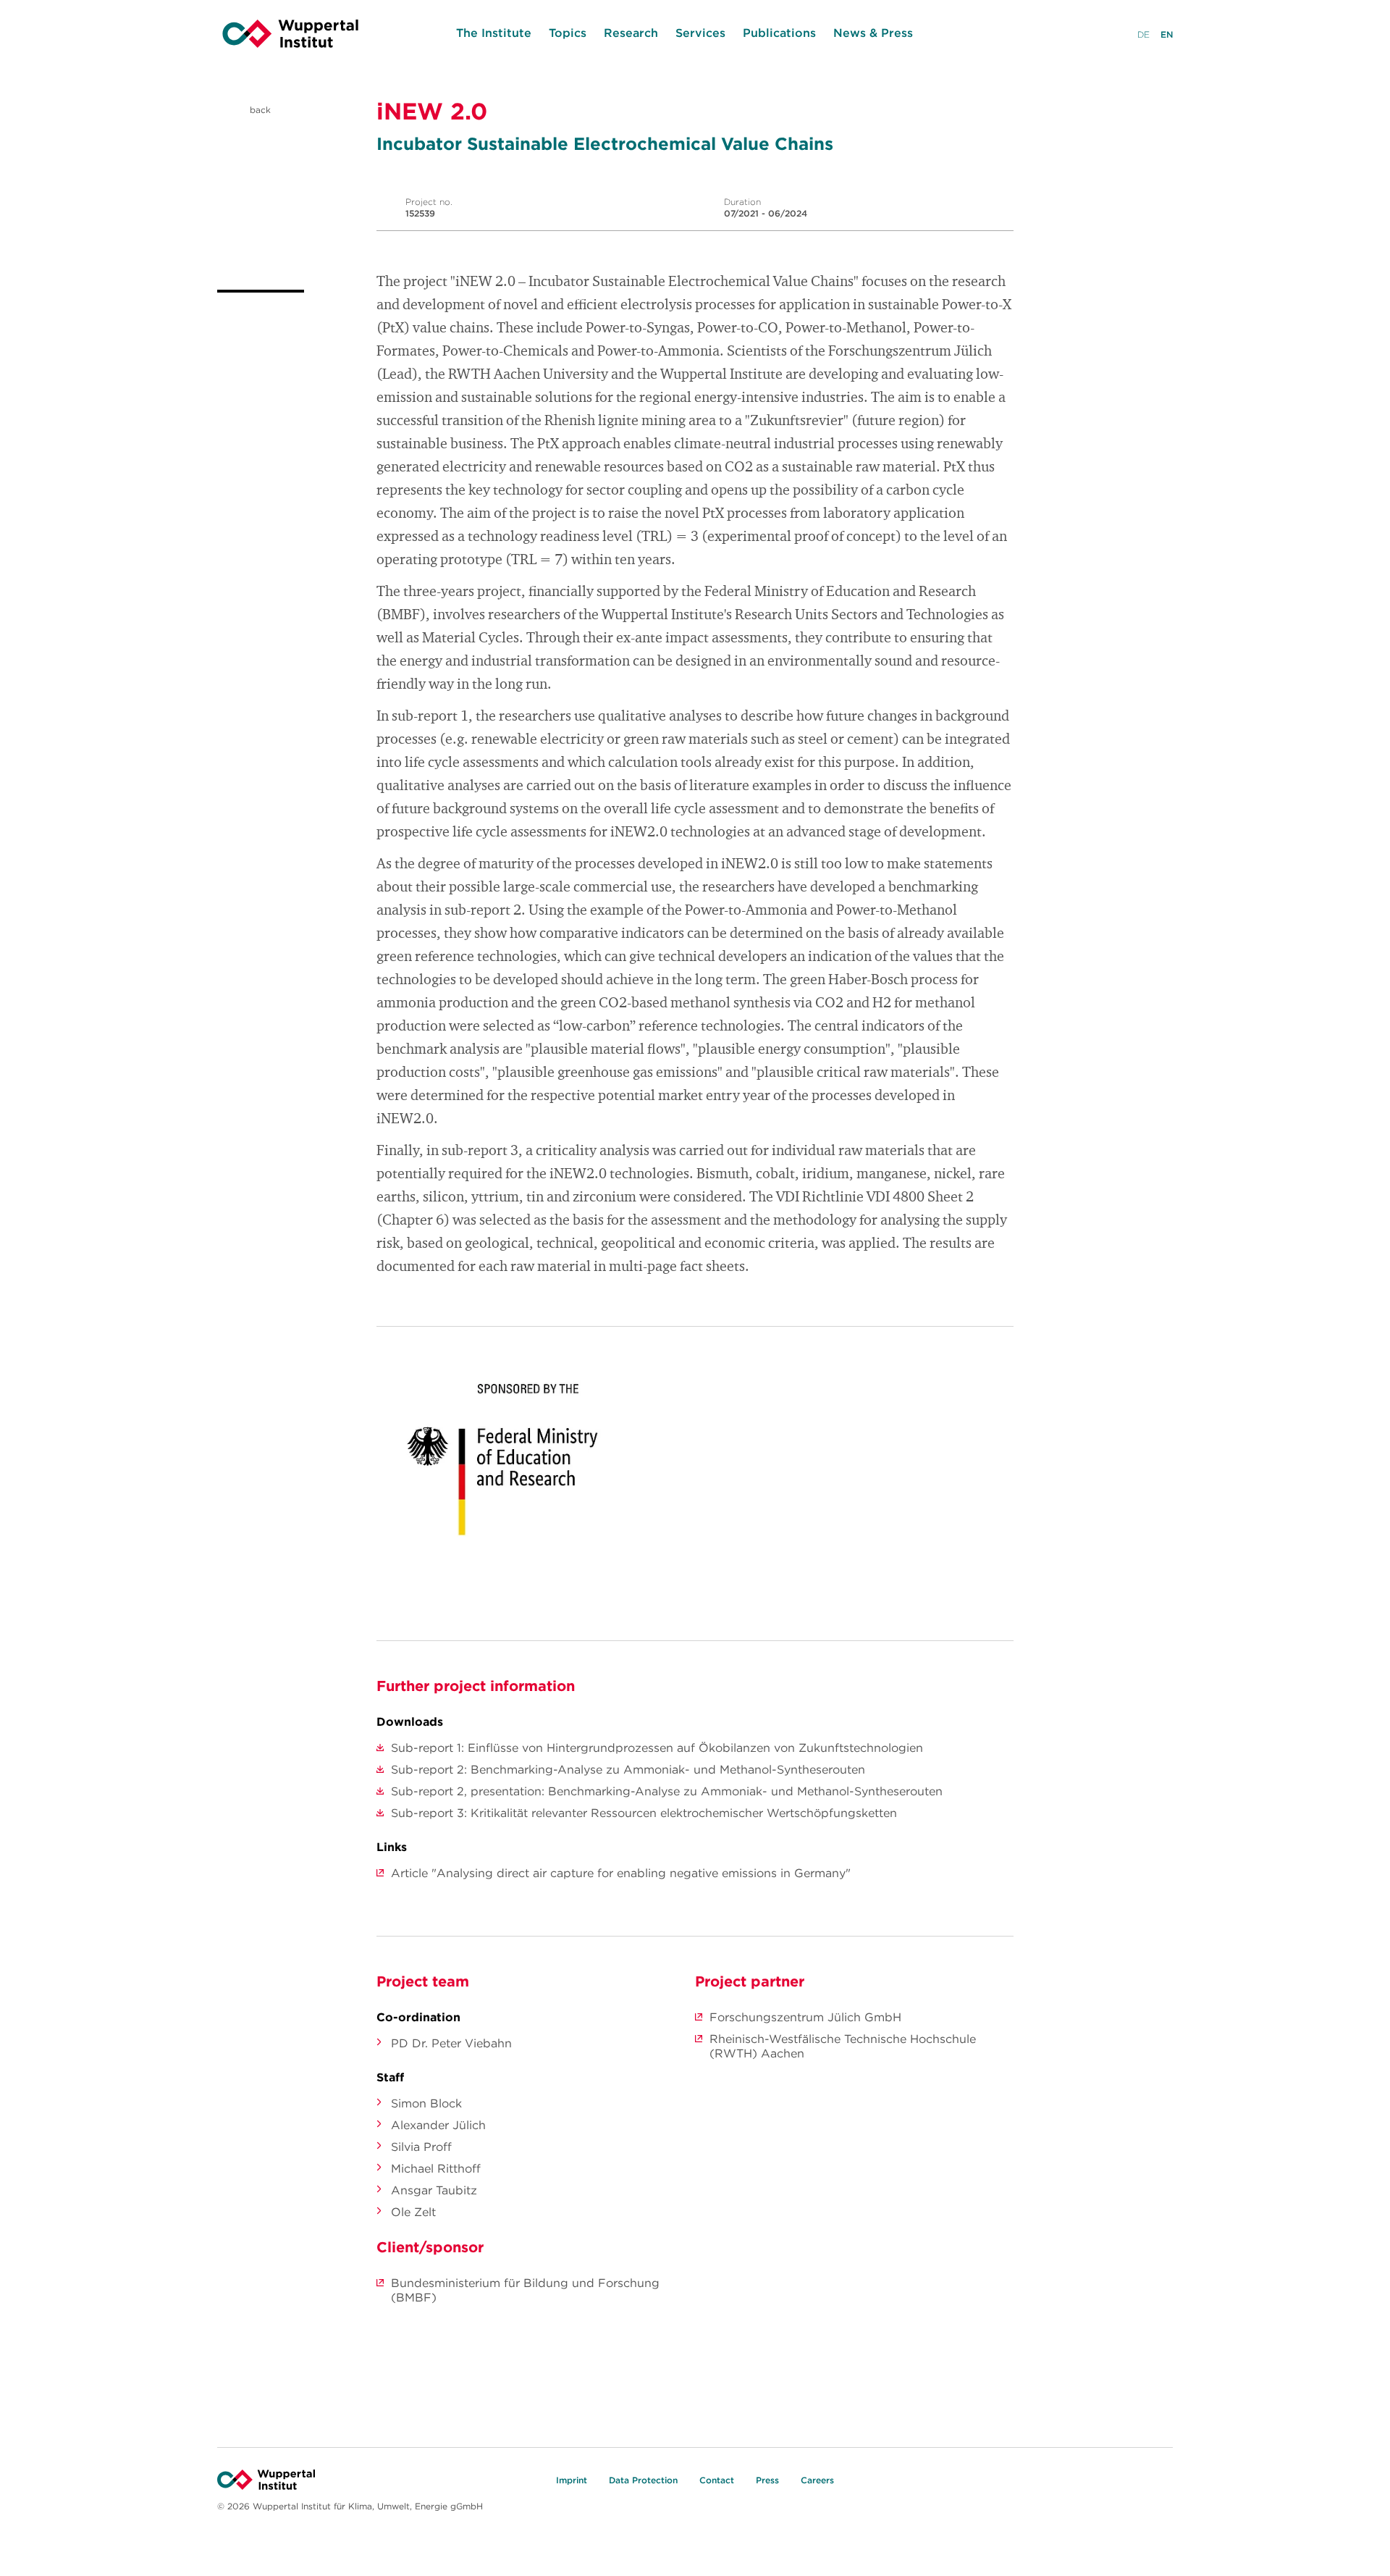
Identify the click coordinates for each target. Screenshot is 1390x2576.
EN (1167, 34)
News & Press (873, 33)
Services (700, 33)
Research (631, 33)
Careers (817, 2480)
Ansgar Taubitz (434, 2190)
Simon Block (426, 2103)
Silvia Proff (421, 2147)
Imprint (572, 2480)
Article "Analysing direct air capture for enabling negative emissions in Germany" (621, 1873)
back (259, 110)
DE (1143, 34)
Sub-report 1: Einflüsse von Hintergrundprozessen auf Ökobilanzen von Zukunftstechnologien (657, 1748)
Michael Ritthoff (436, 2168)
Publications (779, 33)
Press (767, 2480)
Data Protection (643, 2480)
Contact (717, 2480)
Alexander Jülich (438, 2125)
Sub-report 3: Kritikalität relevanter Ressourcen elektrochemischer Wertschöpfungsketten (644, 1813)
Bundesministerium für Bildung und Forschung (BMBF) (525, 2290)
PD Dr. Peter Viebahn (451, 2043)
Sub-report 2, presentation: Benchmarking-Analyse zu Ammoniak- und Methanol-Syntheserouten (667, 1791)
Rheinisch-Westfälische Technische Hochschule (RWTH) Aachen (843, 2046)
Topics (568, 33)
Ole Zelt (413, 2212)
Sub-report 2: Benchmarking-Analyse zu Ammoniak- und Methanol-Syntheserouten (628, 1769)
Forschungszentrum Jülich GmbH (805, 2017)
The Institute (494, 33)
